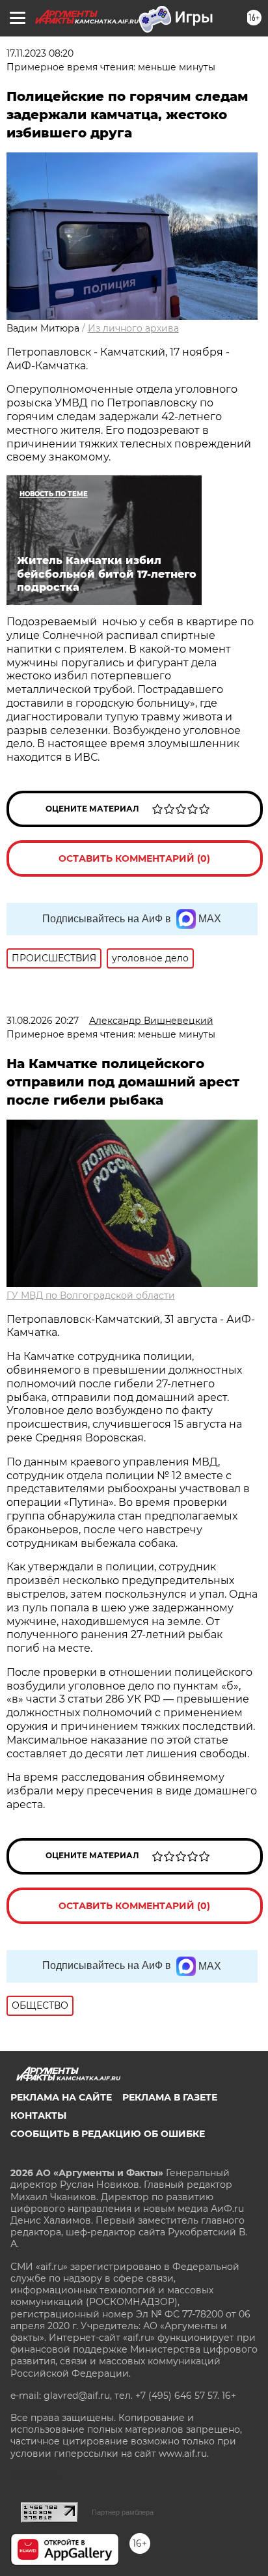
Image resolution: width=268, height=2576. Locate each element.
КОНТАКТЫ (38, 2116)
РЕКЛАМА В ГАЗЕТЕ (170, 2097)
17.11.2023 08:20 (40, 53)
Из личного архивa (133, 328)
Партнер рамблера (123, 2512)
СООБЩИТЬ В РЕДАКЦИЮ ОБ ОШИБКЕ (108, 2134)
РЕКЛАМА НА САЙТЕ (61, 2097)
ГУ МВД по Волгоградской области (91, 1295)
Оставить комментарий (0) (134, 858)
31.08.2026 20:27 (43, 1021)
